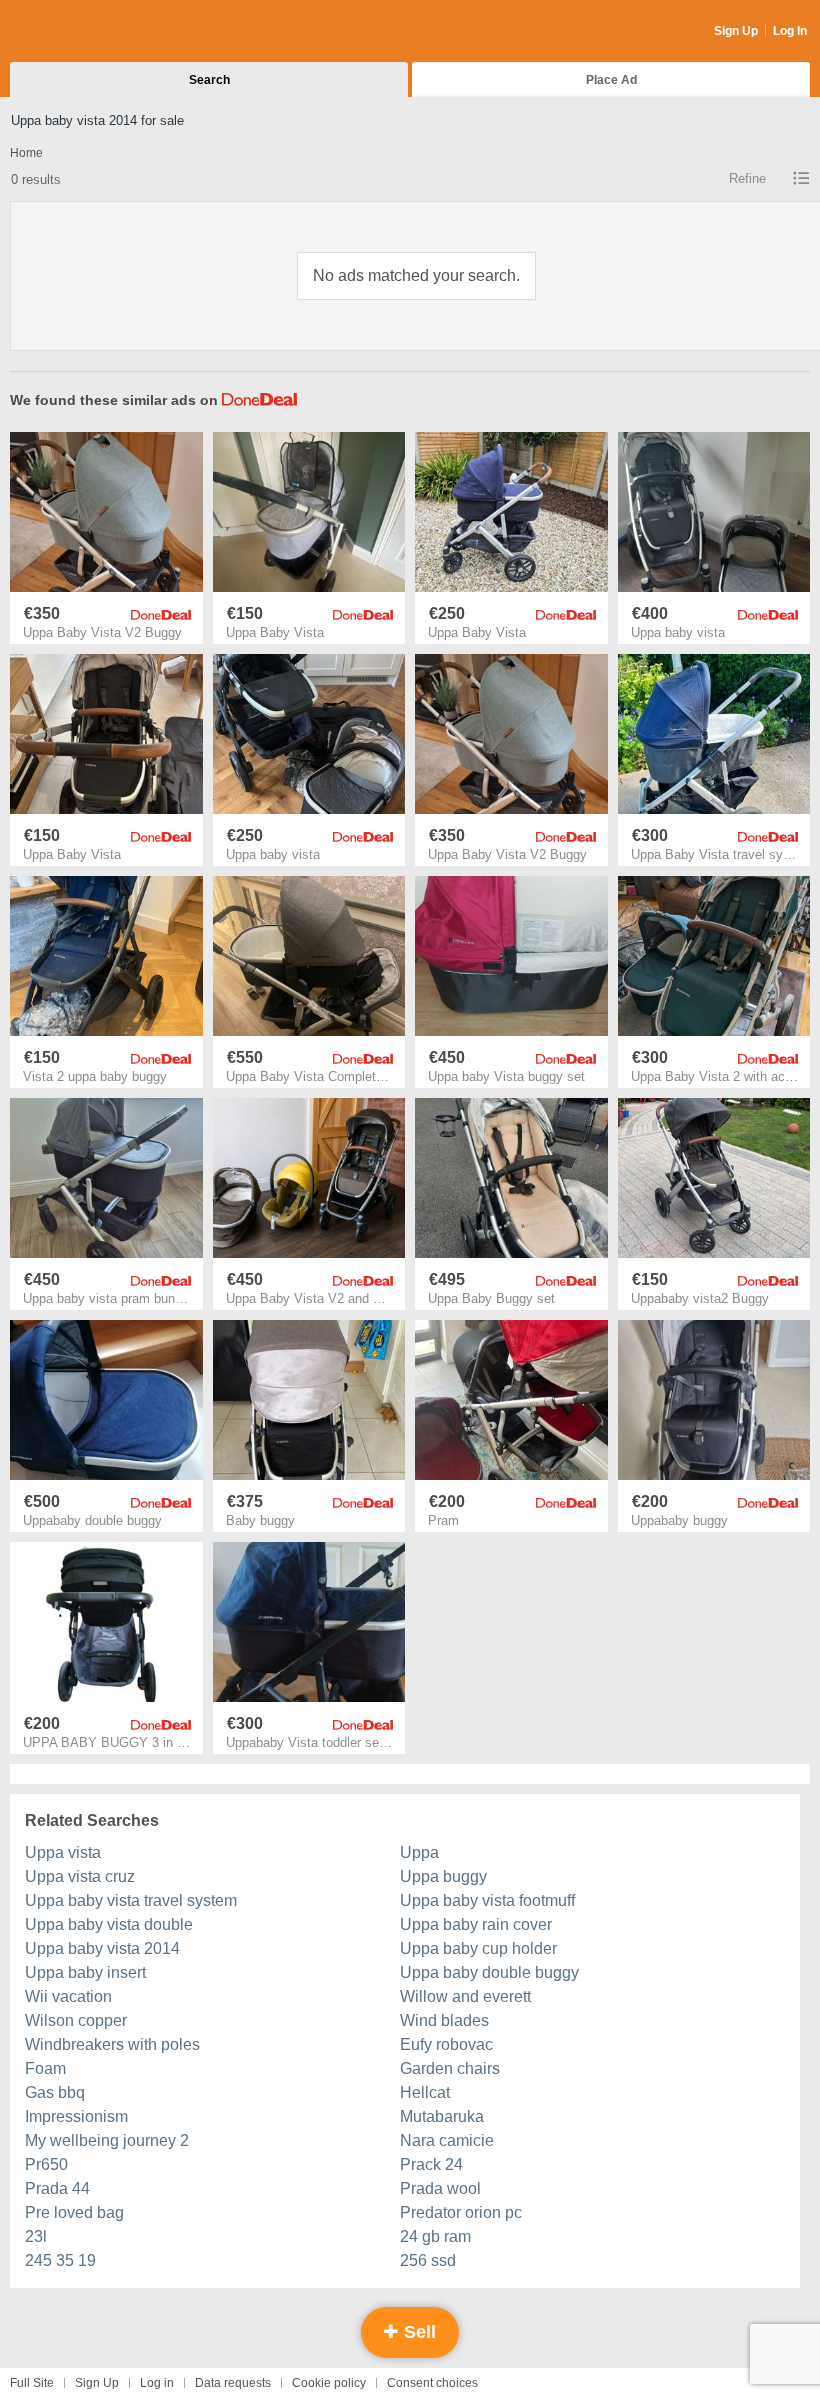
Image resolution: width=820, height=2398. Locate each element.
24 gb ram (435, 2236)
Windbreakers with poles (112, 2044)
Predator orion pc (461, 2212)
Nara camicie (447, 2140)
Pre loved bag (74, 2212)
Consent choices (432, 2383)
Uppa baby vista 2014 (102, 1948)
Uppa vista (63, 1852)
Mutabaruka (442, 2116)
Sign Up (736, 31)
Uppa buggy (443, 1876)
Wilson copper (76, 2020)
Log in (157, 2383)
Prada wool (440, 2188)
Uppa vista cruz (80, 1876)
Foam (45, 2068)
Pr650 (46, 2164)
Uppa (419, 1852)
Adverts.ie (88, 32)
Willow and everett (465, 1996)
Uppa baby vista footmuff (487, 1900)
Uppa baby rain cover (476, 1924)
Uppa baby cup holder (478, 1948)
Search (209, 80)
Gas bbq (55, 2092)
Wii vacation (68, 1996)
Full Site (32, 2383)
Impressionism (76, 2116)
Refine (747, 178)
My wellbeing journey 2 (107, 2140)
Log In (790, 31)
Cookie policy (329, 2383)
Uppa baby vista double (109, 1924)
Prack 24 (431, 2164)
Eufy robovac (446, 2044)
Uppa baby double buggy (489, 1972)
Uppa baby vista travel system (131, 1900)
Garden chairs (450, 2068)
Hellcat (425, 2092)
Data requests (233, 2383)
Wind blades (444, 2020)
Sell (417, 2332)
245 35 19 (60, 2260)
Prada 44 (57, 2188)
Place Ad (611, 80)
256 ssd (428, 2260)
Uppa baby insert (85, 1972)
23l (36, 2236)
